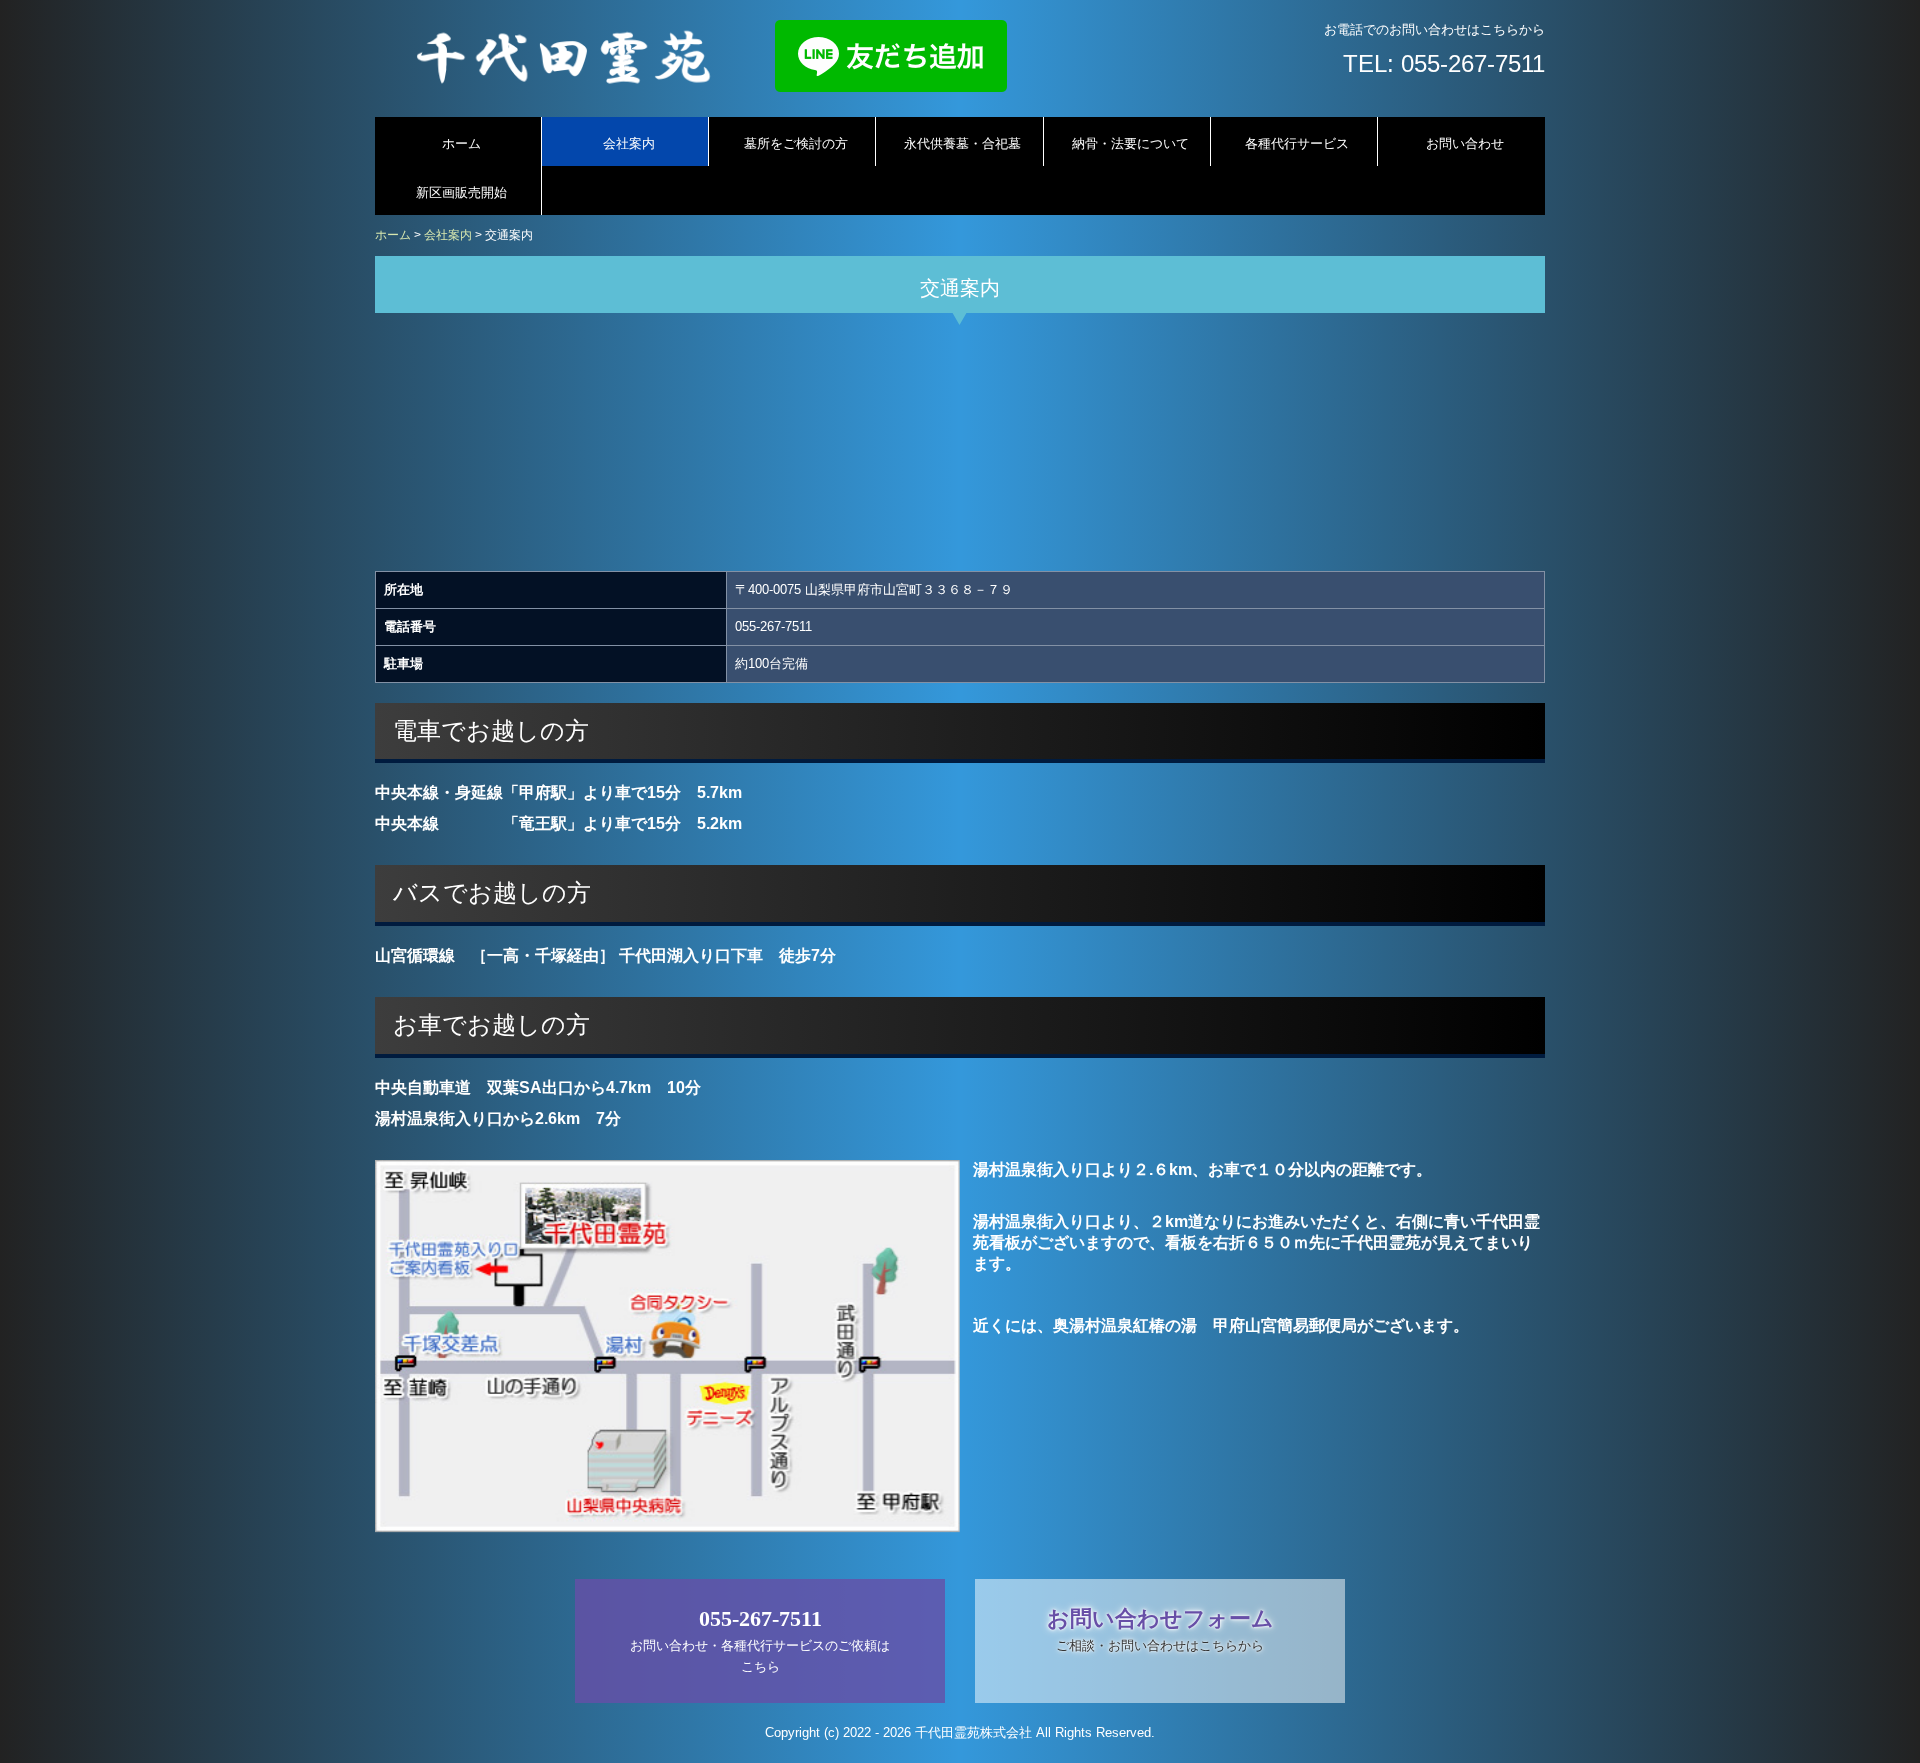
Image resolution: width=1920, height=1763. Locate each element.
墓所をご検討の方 (796, 143)
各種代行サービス (1297, 143)
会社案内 (629, 143)
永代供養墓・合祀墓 (962, 143)
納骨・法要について (1130, 143)
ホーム (461, 143)
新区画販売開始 (461, 192)
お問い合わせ (1465, 143)
